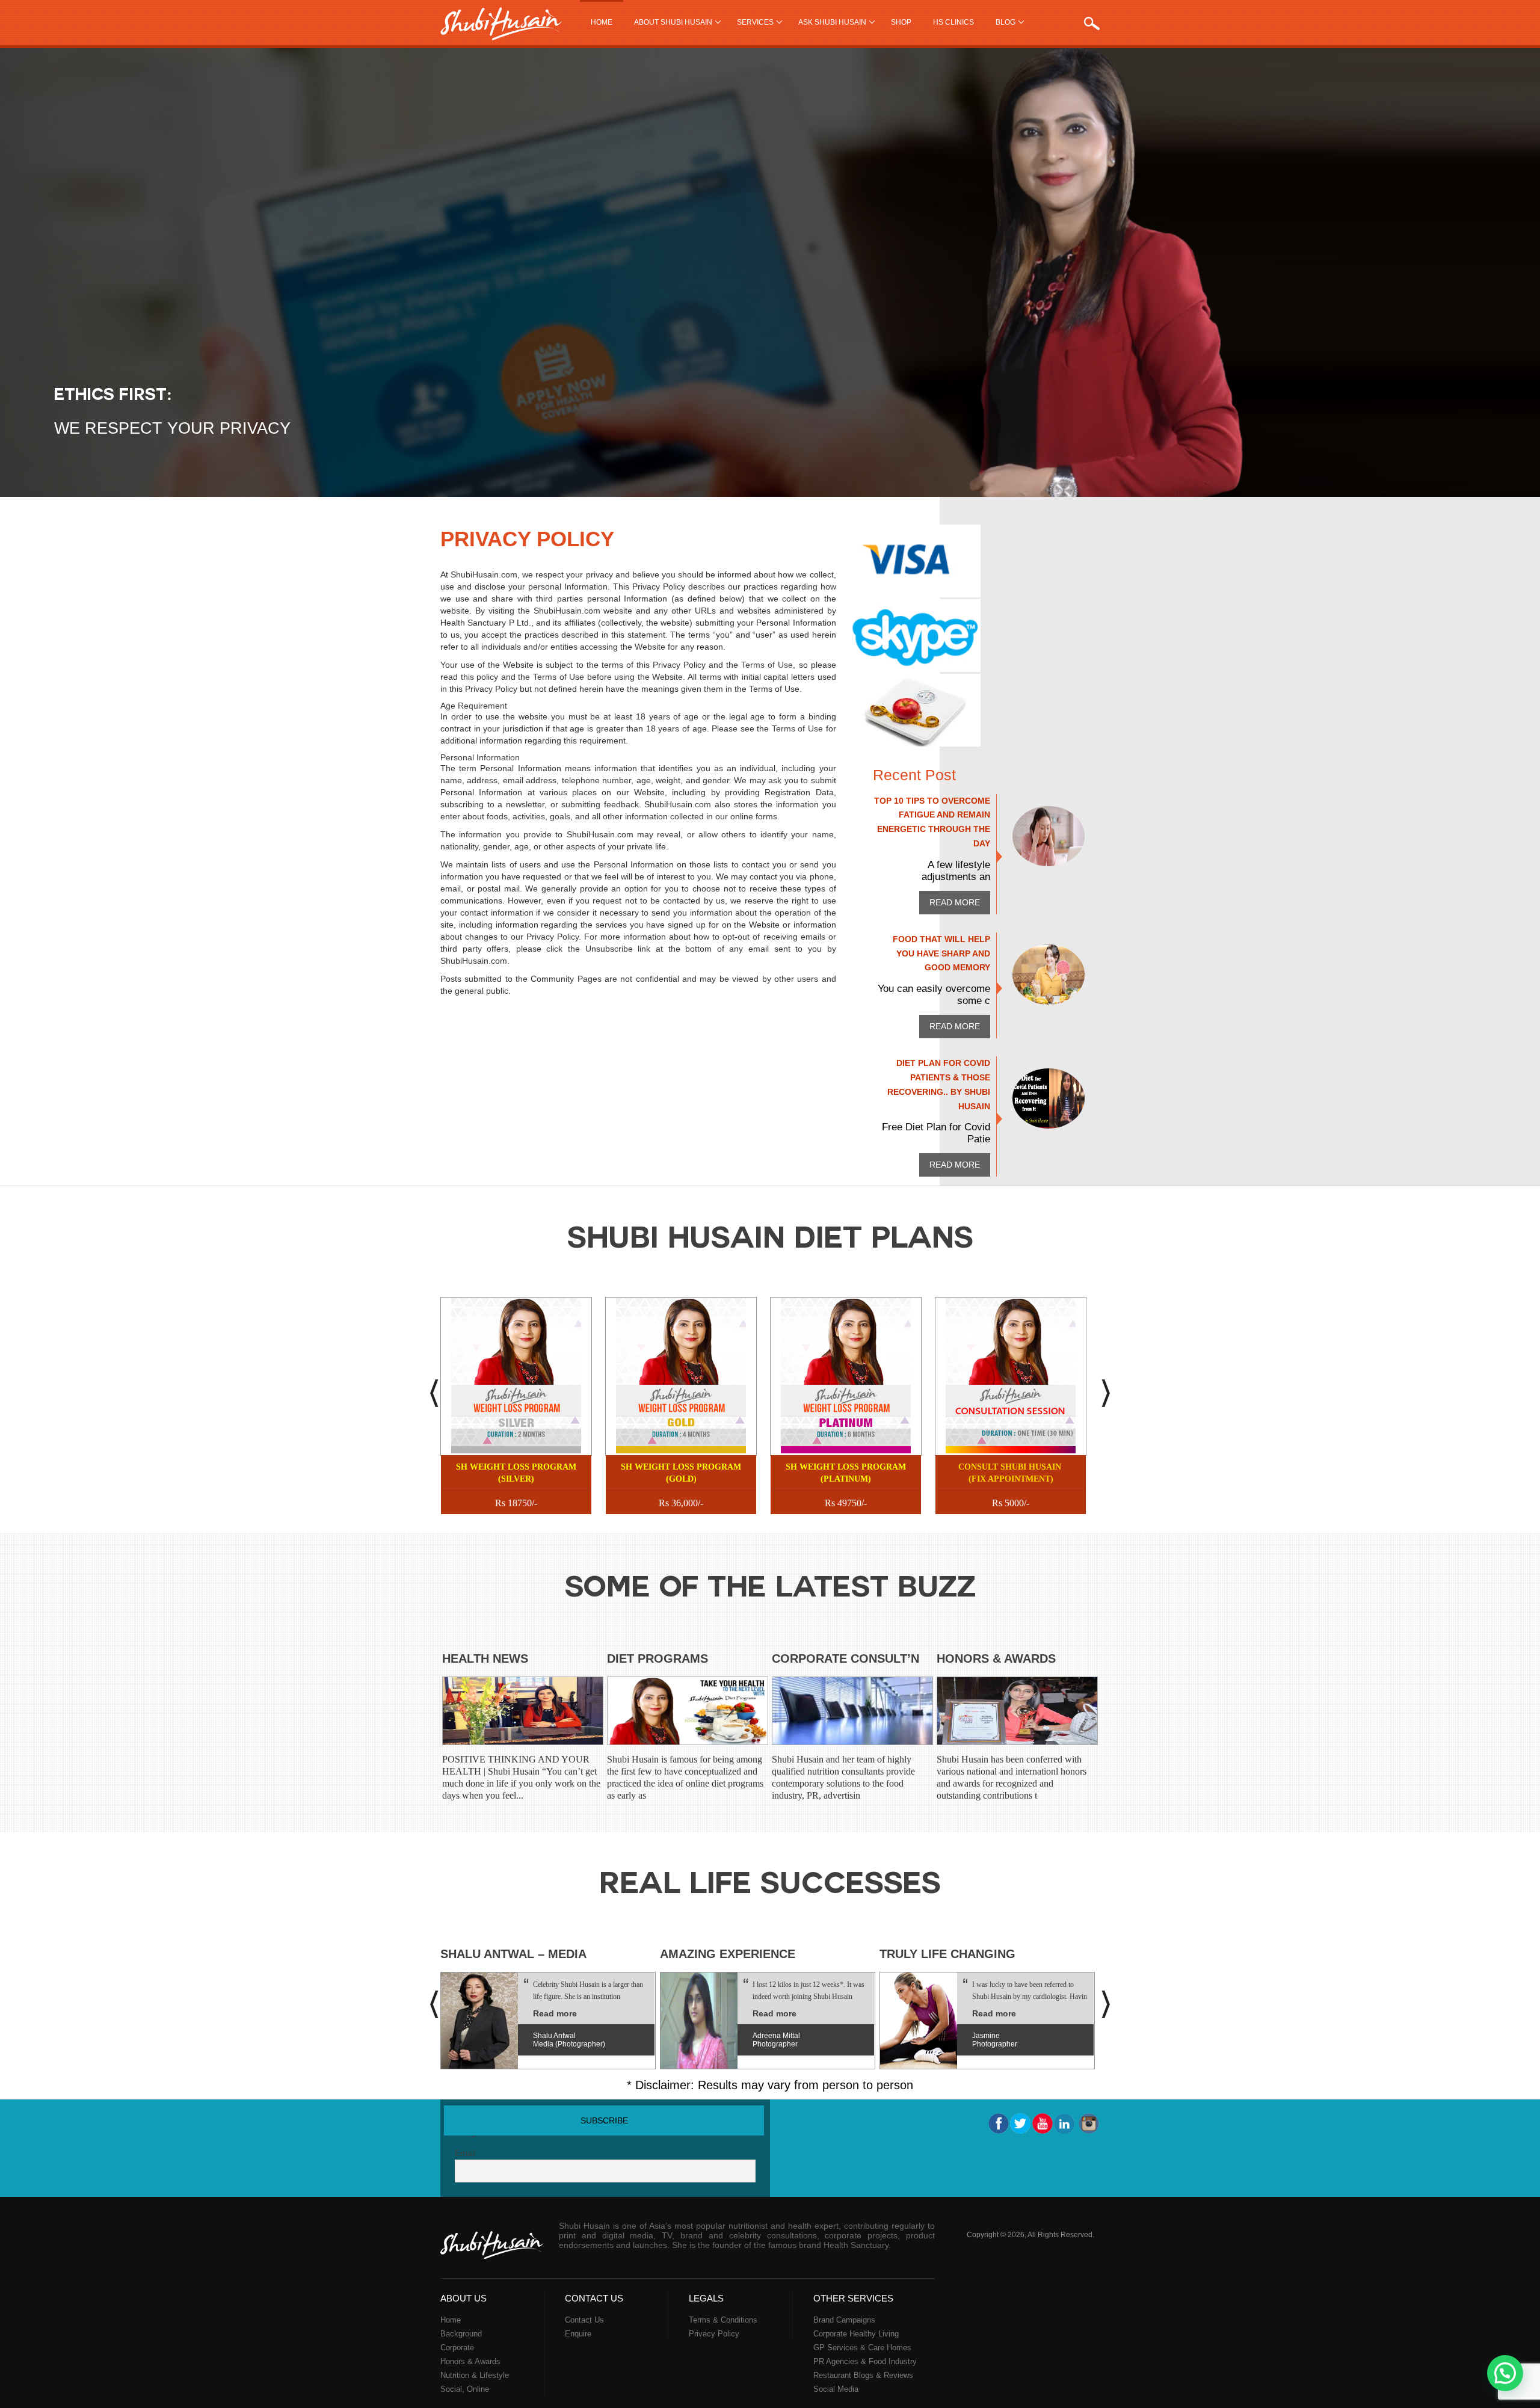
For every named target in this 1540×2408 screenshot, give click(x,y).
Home (602, 22)
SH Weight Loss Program (516, 1473)
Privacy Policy (714, 2334)
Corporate (457, 2348)
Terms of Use (767, 665)
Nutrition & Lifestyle (475, 2375)
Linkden (1065, 2123)
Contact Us (584, 2320)
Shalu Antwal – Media (513, 1954)
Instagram (1088, 2123)
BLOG (1006, 22)
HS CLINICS (953, 22)
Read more (955, 902)
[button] (1505, 2373)
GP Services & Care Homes (862, 2348)
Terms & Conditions (723, 2320)
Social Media (836, 2389)
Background (461, 2334)
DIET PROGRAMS (658, 1658)
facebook (998, 2123)
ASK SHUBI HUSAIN (832, 22)
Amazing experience (728, 1954)
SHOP (901, 22)
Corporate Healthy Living (856, 2334)
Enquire (578, 2334)
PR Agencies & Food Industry (865, 2361)
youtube (1043, 2123)
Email (465, 2153)
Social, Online (465, 2389)
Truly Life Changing (947, 1954)
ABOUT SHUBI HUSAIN (673, 22)
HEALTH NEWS (485, 1658)
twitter (1020, 2123)
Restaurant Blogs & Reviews (863, 2375)
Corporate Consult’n (845, 1658)
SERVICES (755, 22)
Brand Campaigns (844, 2320)
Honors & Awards (996, 1658)
